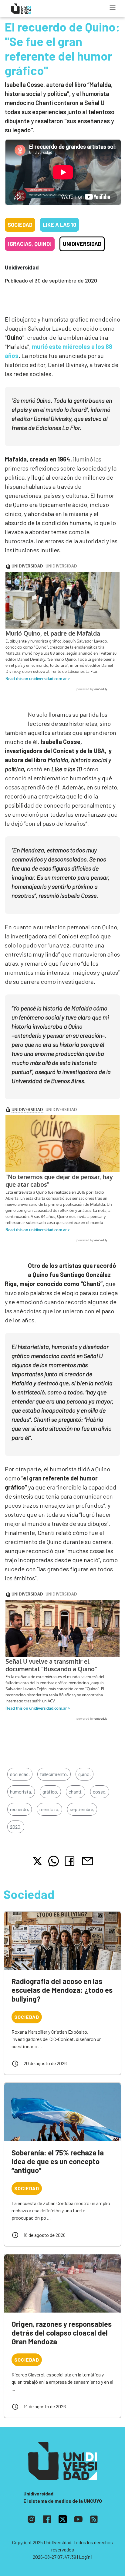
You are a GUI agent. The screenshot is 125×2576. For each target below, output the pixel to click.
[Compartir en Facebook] (71, 1861)
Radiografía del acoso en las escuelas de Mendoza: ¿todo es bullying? (62, 1990)
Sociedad (20, 225)
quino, (84, 1774)
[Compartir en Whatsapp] (54, 1861)
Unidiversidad (82, 244)
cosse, (100, 1792)
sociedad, (20, 1774)
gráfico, (50, 1792)
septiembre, (82, 1809)
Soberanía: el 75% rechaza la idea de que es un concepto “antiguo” (58, 2161)
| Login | (85, 2557)
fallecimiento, (54, 1774)
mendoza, (49, 1809)
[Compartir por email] (87, 1860)
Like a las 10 (59, 225)
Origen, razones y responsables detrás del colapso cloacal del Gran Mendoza (62, 2333)
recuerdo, (20, 1809)
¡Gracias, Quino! (30, 244)
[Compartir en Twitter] (37, 1861)
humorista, (21, 1792)
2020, (16, 1827)
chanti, (76, 1792)
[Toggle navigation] (113, 8)
